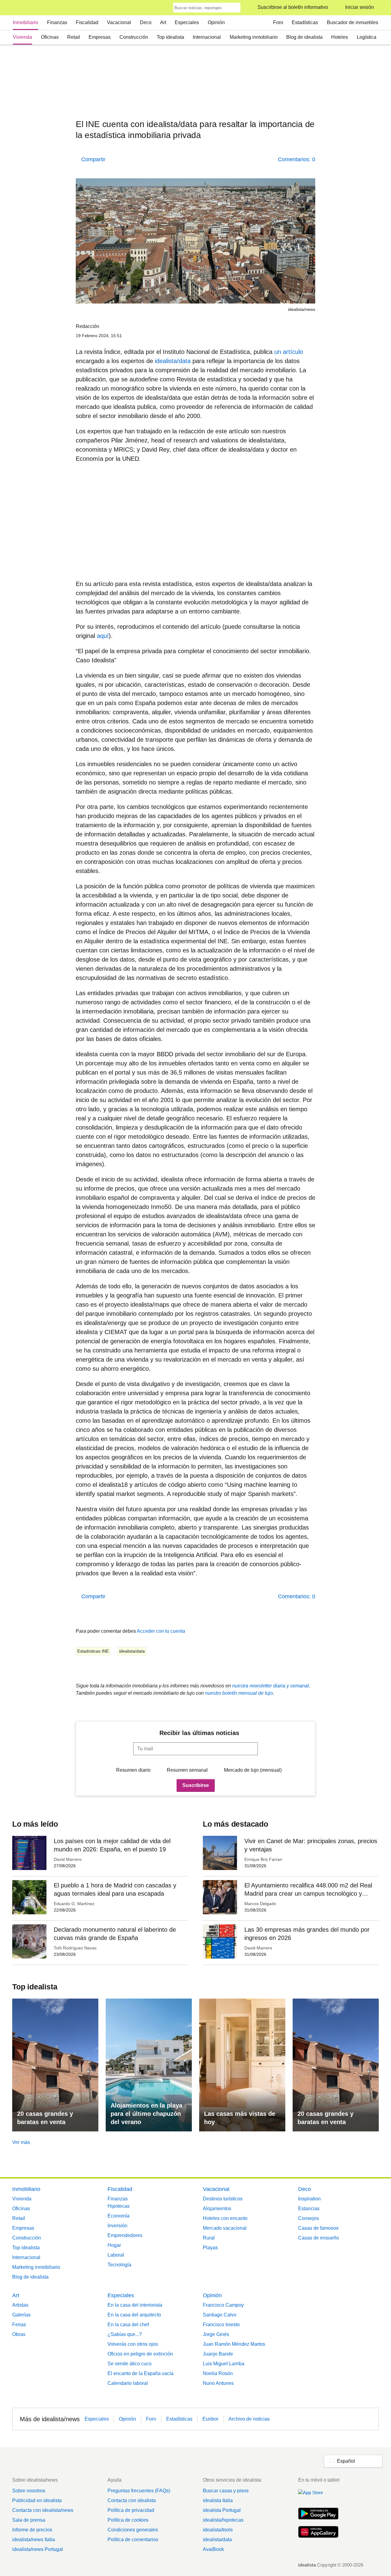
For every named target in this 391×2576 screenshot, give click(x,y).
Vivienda (22, 37)
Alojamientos (217, 2209)
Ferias (19, 2325)
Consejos (309, 2218)
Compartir (93, 159)
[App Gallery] (318, 2533)
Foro (278, 22)
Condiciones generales (133, 2530)
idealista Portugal (222, 2510)
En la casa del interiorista (135, 2305)
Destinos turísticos (223, 2199)
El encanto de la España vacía (141, 2373)
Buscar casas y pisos (226, 2491)
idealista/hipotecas (223, 2520)
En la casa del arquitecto (134, 2315)
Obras (19, 2334)
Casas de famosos (318, 2228)
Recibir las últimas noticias (199, 1733)
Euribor (210, 2419)
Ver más (21, 2142)
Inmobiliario (26, 22)
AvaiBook (213, 2549)
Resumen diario (133, 1770)
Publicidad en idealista (37, 2500)
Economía (119, 2216)
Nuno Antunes (218, 2383)
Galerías (21, 2315)
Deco (146, 22)
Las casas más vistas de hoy (240, 2118)
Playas (210, 2248)
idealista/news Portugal (38, 2549)
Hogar (114, 2245)
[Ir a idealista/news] (20, 8)
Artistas (20, 2305)
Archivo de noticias (249, 2419)
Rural (209, 2238)
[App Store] (318, 2496)
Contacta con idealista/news (43, 2510)
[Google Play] (318, 2514)
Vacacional (119, 22)
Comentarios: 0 (297, 159)
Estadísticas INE (93, 1651)
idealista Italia (218, 2500)
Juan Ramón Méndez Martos (234, 2344)
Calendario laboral (128, 2383)
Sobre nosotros (29, 2491)
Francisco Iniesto (221, 2325)
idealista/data (173, 361)
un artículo (289, 352)
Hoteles (340, 37)
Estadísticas (305, 22)
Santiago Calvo (220, 2315)
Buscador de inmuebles (353, 22)
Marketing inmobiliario (254, 37)
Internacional (207, 37)
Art (163, 22)
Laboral (116, 2255)
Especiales (187, 22)
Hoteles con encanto (225, 2218)
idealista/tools (218, 2530)
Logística (367, 37)
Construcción (134, 37)
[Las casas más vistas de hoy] (242, 2065)
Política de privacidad (131, 2510)
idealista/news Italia (34, 2540)
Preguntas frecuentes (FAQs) (139, 2491)
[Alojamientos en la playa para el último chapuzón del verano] (149, 2065)
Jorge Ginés (216, 2334)
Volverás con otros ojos (133, 2344)
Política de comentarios (133, 2540)
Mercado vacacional (225, 2228)
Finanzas (57, 22)
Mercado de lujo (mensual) (253, 1770)
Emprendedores (125, 2235)
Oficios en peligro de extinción (140, 2354)
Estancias (309, 2209)
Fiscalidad (87, 22)
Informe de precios (32, 2530)
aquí (103, 636)
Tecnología (119, 2265)
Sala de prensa (29, 2520)
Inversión (117, 2226)
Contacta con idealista (132, 2500)
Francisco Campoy (223, 2305)
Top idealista (170, 37)
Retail (74, 37)
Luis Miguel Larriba (224, 2364)
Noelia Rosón (218, 2373)
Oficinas (50, 37)
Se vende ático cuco (130, 2364)
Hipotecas (119, 2206)
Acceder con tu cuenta (161, 1631)
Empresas (100, 37)
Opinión (216, 22)
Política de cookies (128, 2520)
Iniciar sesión (360, 7)
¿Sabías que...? (125, 2334)
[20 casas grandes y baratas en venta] (55, 2065)
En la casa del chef (128, 2325)
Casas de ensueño (319, 2238)
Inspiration (309, 2199)
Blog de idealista (304, 37)
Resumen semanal (187, 1770)
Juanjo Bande (218, 2354)
